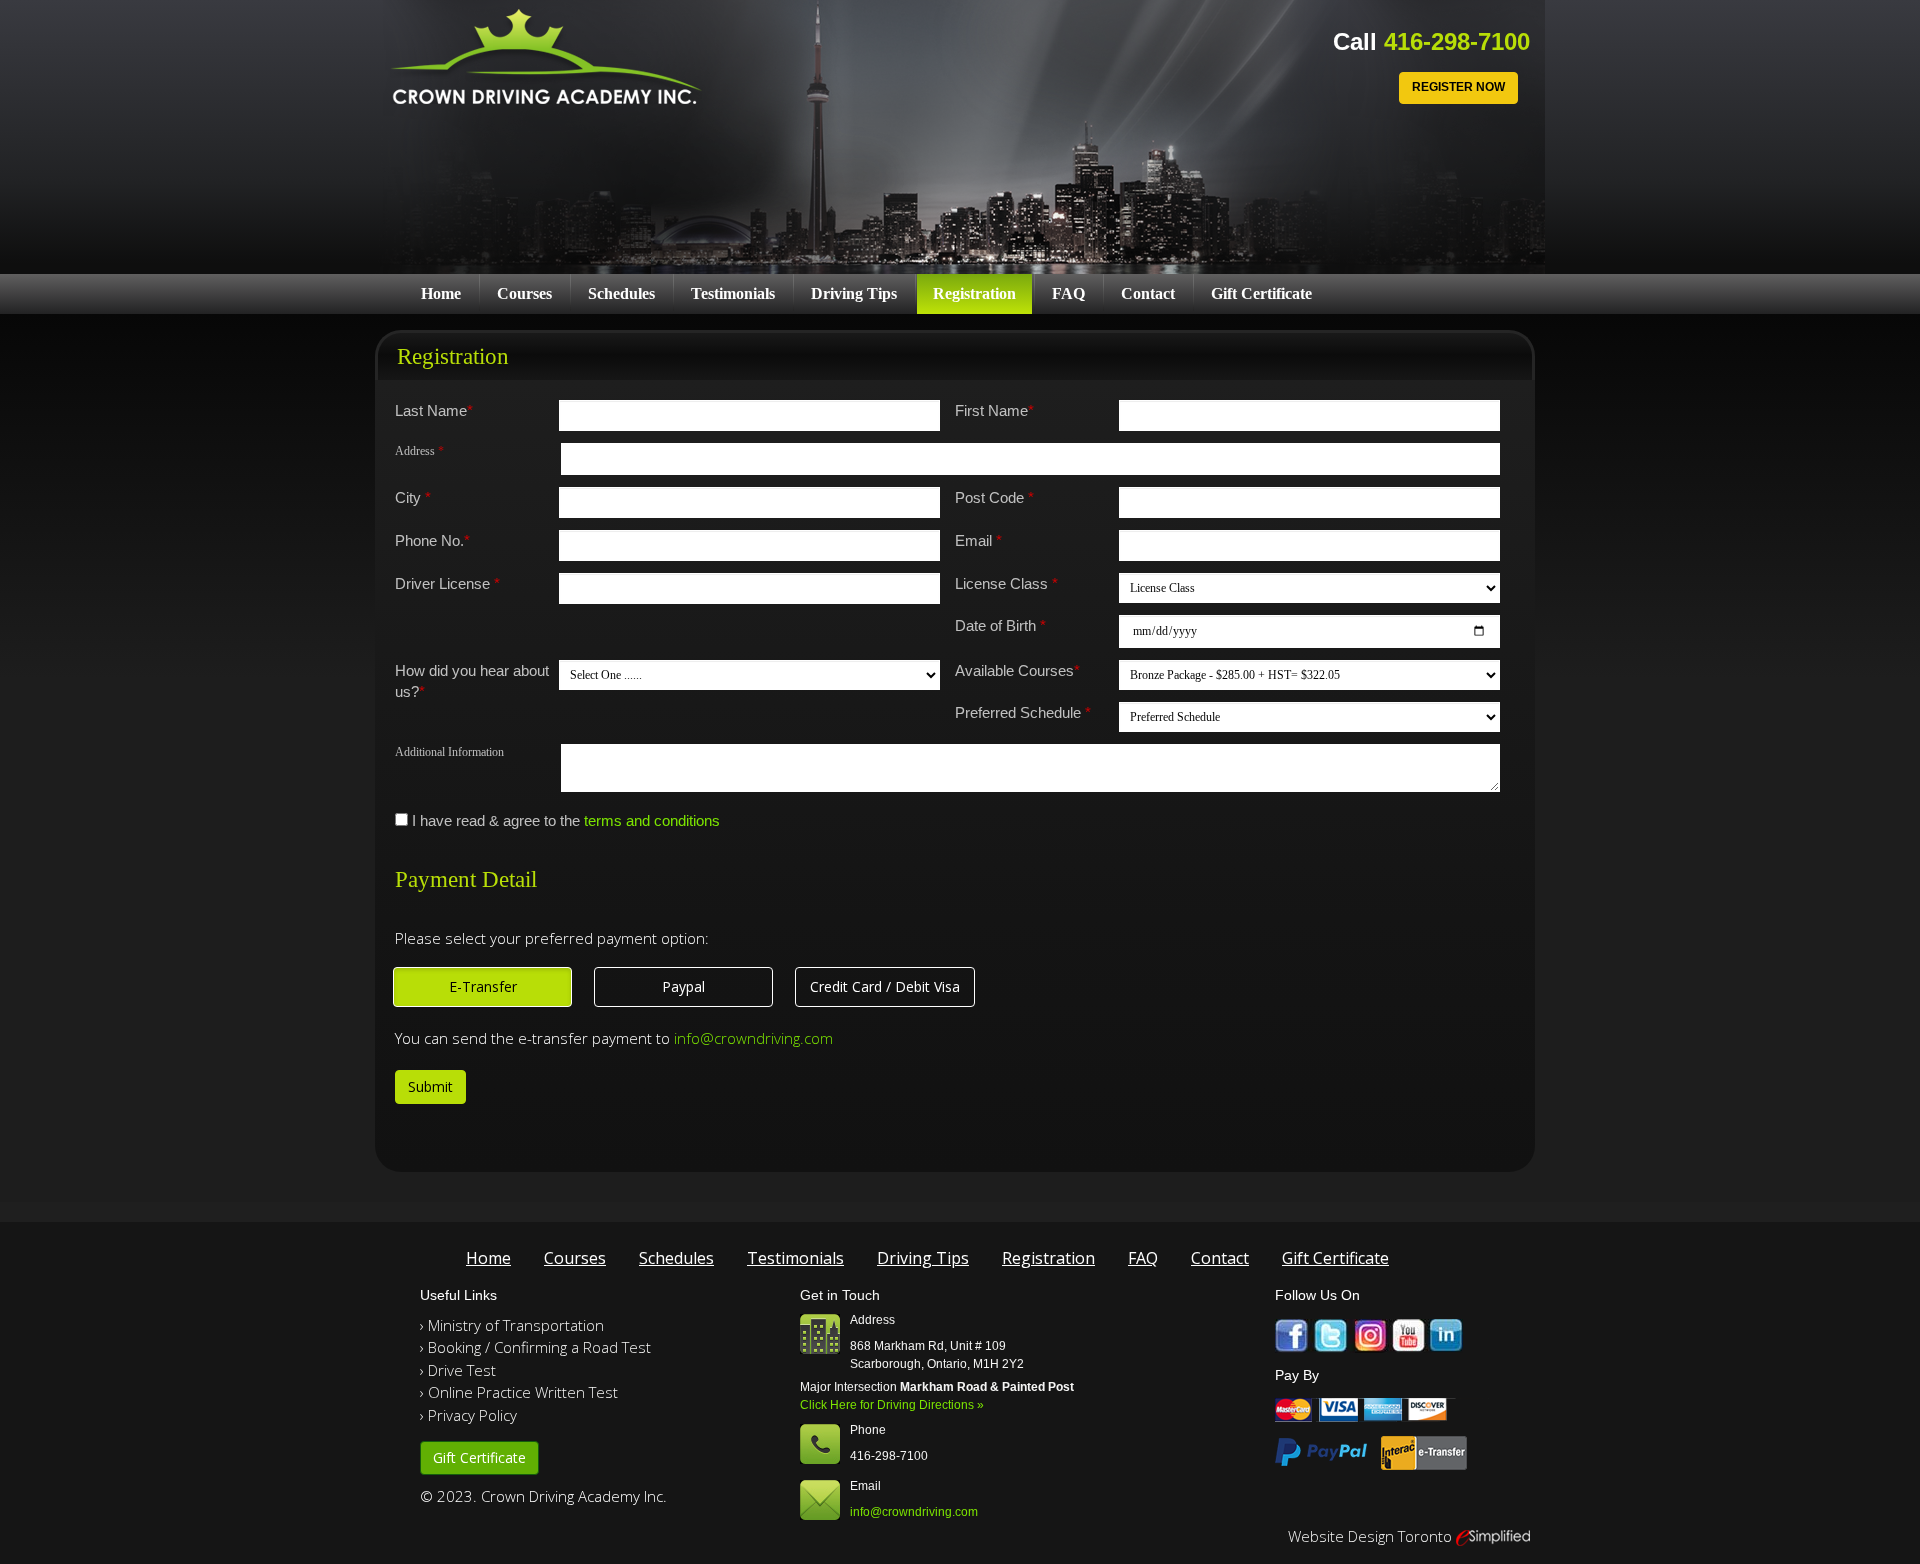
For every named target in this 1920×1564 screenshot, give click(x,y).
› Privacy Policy (468, 1415)
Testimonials (733, 293)
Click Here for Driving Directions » (892, 1405)
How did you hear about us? (472, 681)
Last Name (434, 410)
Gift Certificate (1261, 293)
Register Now (1458, 87)
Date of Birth (1000, 625)
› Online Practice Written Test (519, 1392)
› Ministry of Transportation (512, 1325)
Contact (1148, 293)
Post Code (994, 497)
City (413, 497)
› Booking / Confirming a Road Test (535, 1347)
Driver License (447, 583)
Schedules (621, 293)
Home (441, 293)
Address (419, 451)
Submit (430, 1086)
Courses (524, 293)
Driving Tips (854, 293)
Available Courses (1017, 670)
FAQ (1068, 293)
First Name (994, 410)
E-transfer (483, 986)
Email (978, 540)
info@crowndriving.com (753, 1038)
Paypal (683, 986)
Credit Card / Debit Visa (885, 986)
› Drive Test (458, 1370)
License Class (1006, 583)
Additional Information (449, 752)
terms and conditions (652, 820)
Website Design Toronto (1370, 1536)
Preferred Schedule (1023, 712)
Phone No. (432, 540)
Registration (974, 293)
